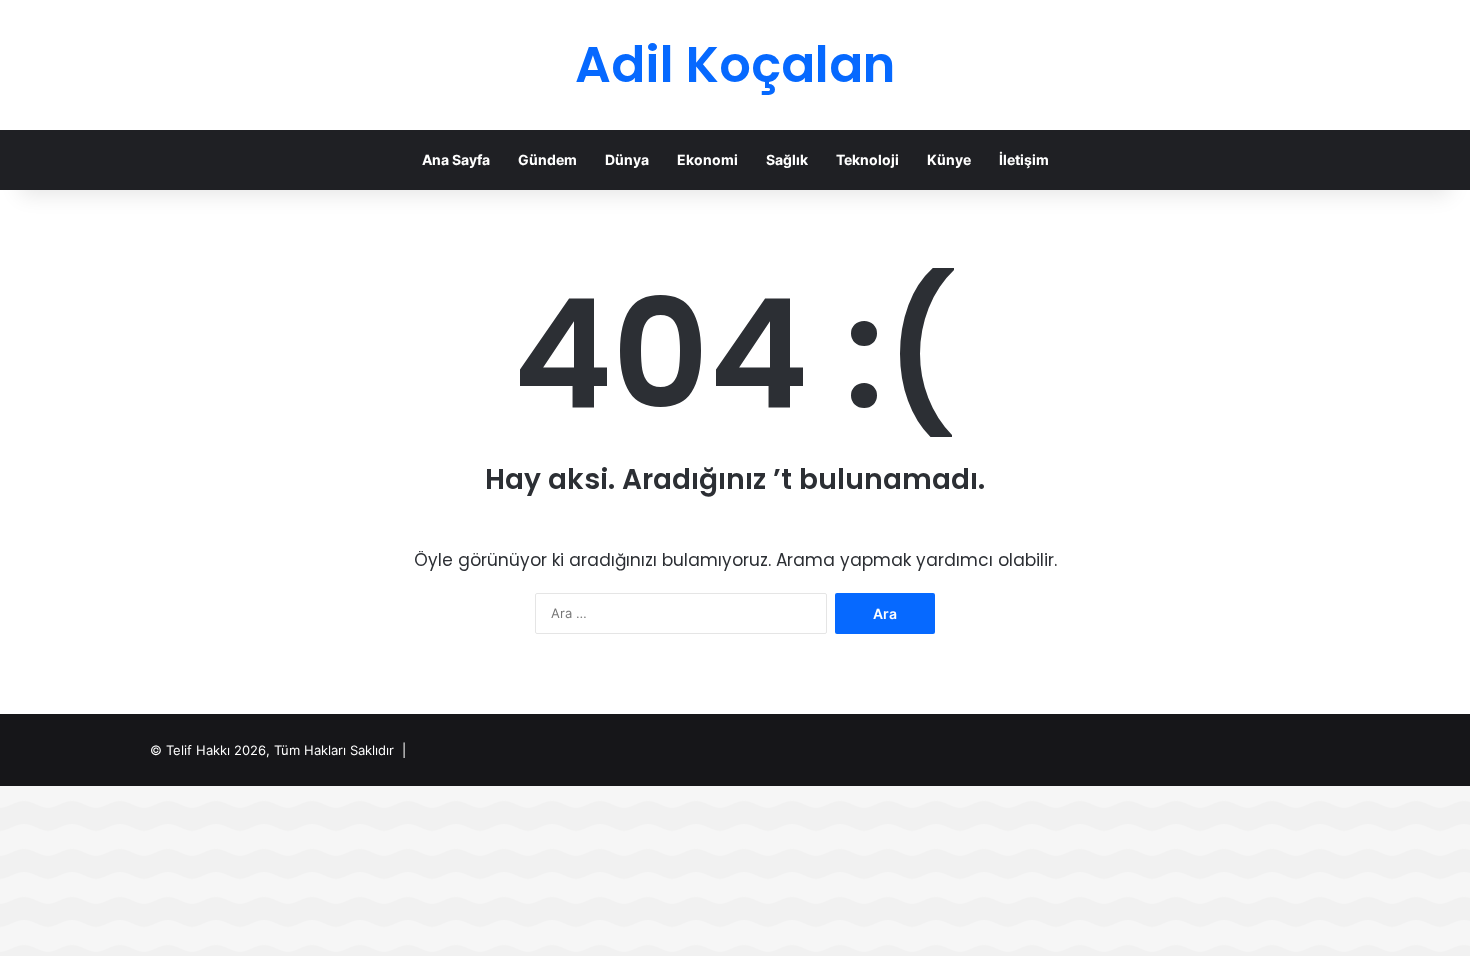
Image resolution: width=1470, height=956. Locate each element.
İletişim (1024, 159)
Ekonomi (707, 159)
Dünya (627, 159)
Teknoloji (867, 159)
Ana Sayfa (456, 159)
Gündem (547, 159)
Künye (949, 159)
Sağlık (787, 159)
